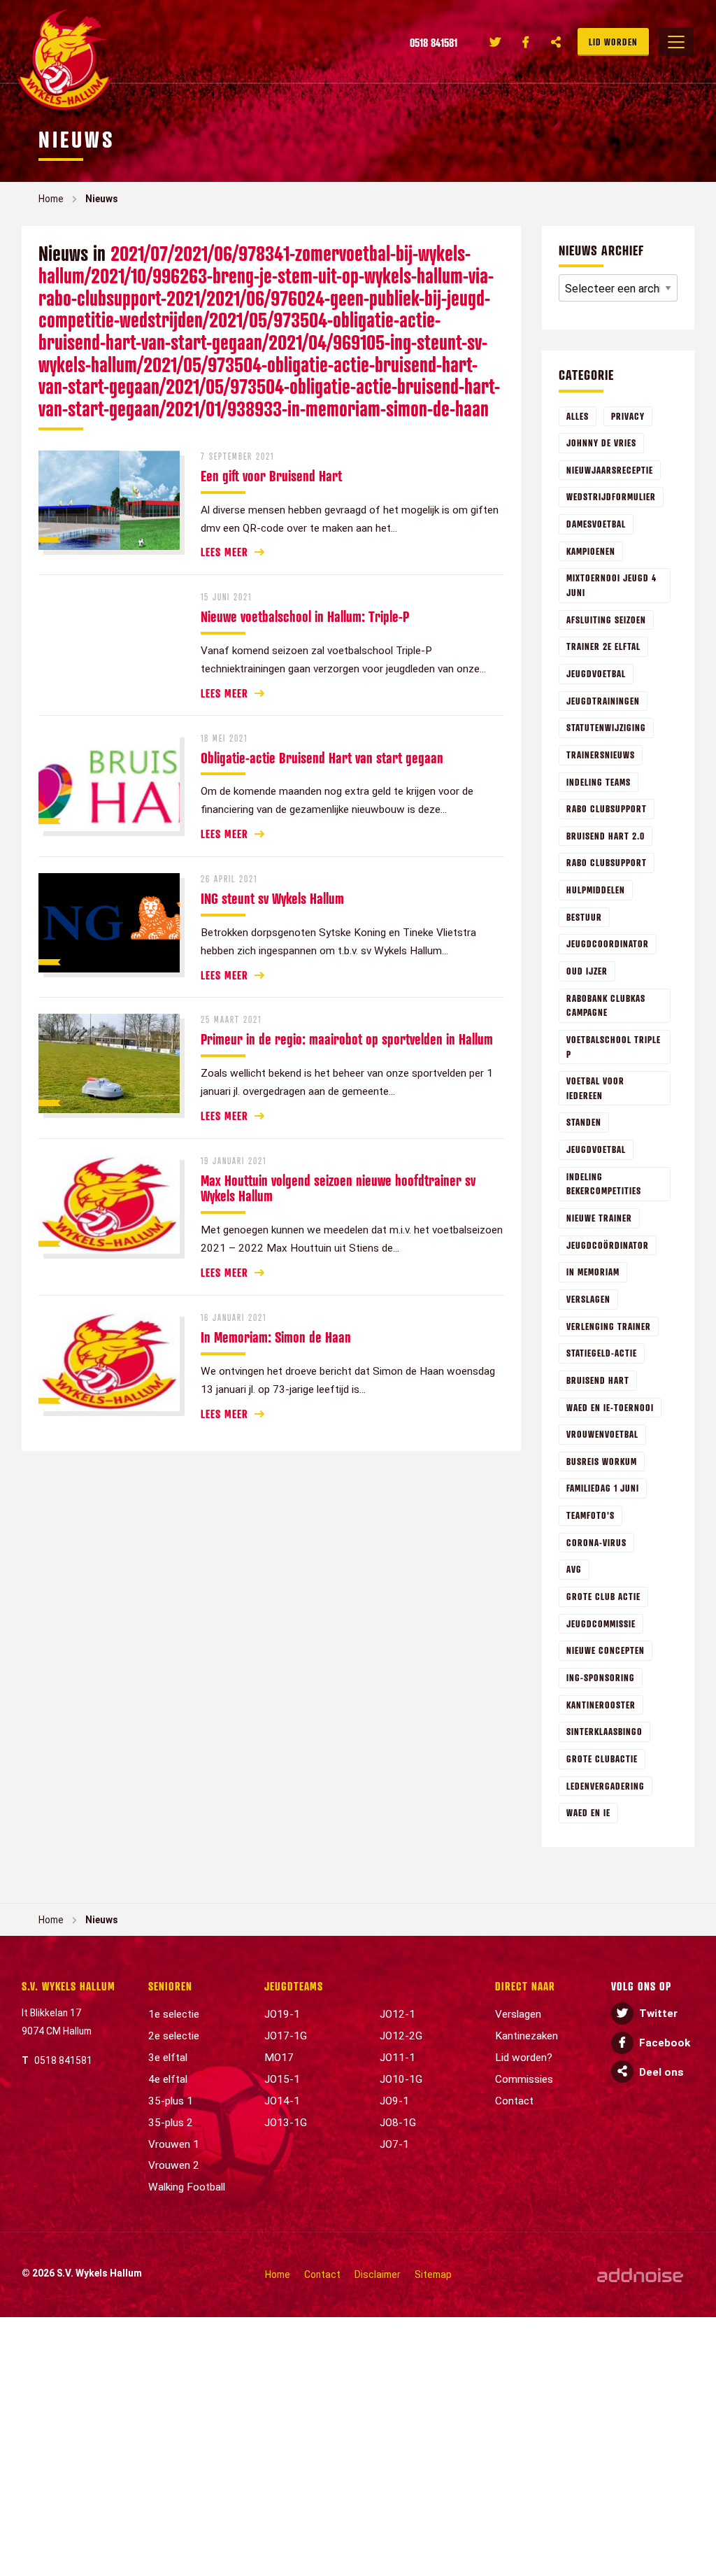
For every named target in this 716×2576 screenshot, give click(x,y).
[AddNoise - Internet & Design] (640, 2275)
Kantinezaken (527, 2036)
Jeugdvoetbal (596, 673)
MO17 (279, 2058)
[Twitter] (495, 42)
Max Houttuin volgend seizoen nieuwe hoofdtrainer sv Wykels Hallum (338, 1188)
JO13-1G (286, 2123)
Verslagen (588, 1299)
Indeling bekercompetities (604, 1184)
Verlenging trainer (609, 1326)
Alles (578, 416)
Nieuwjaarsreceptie (610, 470)
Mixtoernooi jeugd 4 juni (611, 585)
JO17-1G (286, 2036)
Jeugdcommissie (601, 1623)
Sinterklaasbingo (604, 1731)
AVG (574, 1569)
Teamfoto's (590, 1515)
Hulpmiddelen (596, 890)
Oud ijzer (587, 971)
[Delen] (557, 42)
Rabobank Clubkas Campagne (606, 1005)
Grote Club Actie (603, 1596)
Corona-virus (596, 1542)
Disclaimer (378, 2274)
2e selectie (174, 2036)
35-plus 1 (171, 2101)
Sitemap (433, 2274)
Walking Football (187, 2187)
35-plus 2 (171, 2123)
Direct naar (525, 1986)
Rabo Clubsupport (607, 862)
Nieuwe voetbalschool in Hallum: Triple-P (305, 616)
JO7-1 (394, 2144)
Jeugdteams (294, 1986)
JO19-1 (282, 2014)
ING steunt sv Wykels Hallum (272, 898)
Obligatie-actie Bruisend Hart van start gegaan (322, 758)
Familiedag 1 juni (603, 1488)
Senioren (170, 1986)
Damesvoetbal (596, 524)
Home (51, 199)
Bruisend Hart (598, 1380)
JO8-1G (398, 2123)
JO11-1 (398, 2058)
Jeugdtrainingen (603, 701)
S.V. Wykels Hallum (69, 1986)
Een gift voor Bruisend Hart (271, 476)
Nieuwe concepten (606, 1650)
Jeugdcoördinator (608, 1245)
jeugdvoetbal (596, 1149)
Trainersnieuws (601, 755)
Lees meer (224, 552)
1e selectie (174, 2014)
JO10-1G (401, 2079)
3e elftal (168, 2058)
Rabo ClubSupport (607, 808)
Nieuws (102, 199)
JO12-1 (398, 2014)
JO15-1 (282, 2079)
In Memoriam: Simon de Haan (276, 1337)
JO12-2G (401, 2036)
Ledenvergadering (606, 1786)
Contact (514, 2101)
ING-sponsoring (601, 1677)
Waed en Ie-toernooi (610, 1407)
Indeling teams (599, 782)
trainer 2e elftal (603, 646)
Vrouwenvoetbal (602, 1434)
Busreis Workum (602, 1461)
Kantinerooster (601, 1705)
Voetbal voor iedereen (595, 1088)
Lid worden (613, 42)
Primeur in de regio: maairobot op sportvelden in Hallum (347, 1039)
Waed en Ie (588, 1812)
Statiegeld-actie (602, 1353)
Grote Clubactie (602, 1758)
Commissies (524, 2079)
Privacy (628, 416)
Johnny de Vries (601, 443)
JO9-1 (394, 2101)
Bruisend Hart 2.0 (606, 836)
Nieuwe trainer (599, 1218)
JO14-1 (282, 2101)
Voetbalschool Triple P (614, 1047)
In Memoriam (593, 1272)
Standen (584, 1122)
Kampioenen (591, 551)
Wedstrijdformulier (611, 496)
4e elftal (168, 2079)
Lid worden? (524, 2058)
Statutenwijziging (606, 727)
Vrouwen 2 (174, 2165)
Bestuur (584, 917)
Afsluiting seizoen (606, 620)
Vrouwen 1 (174, 2144)
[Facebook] (526, 42)
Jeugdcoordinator (608, 943)
